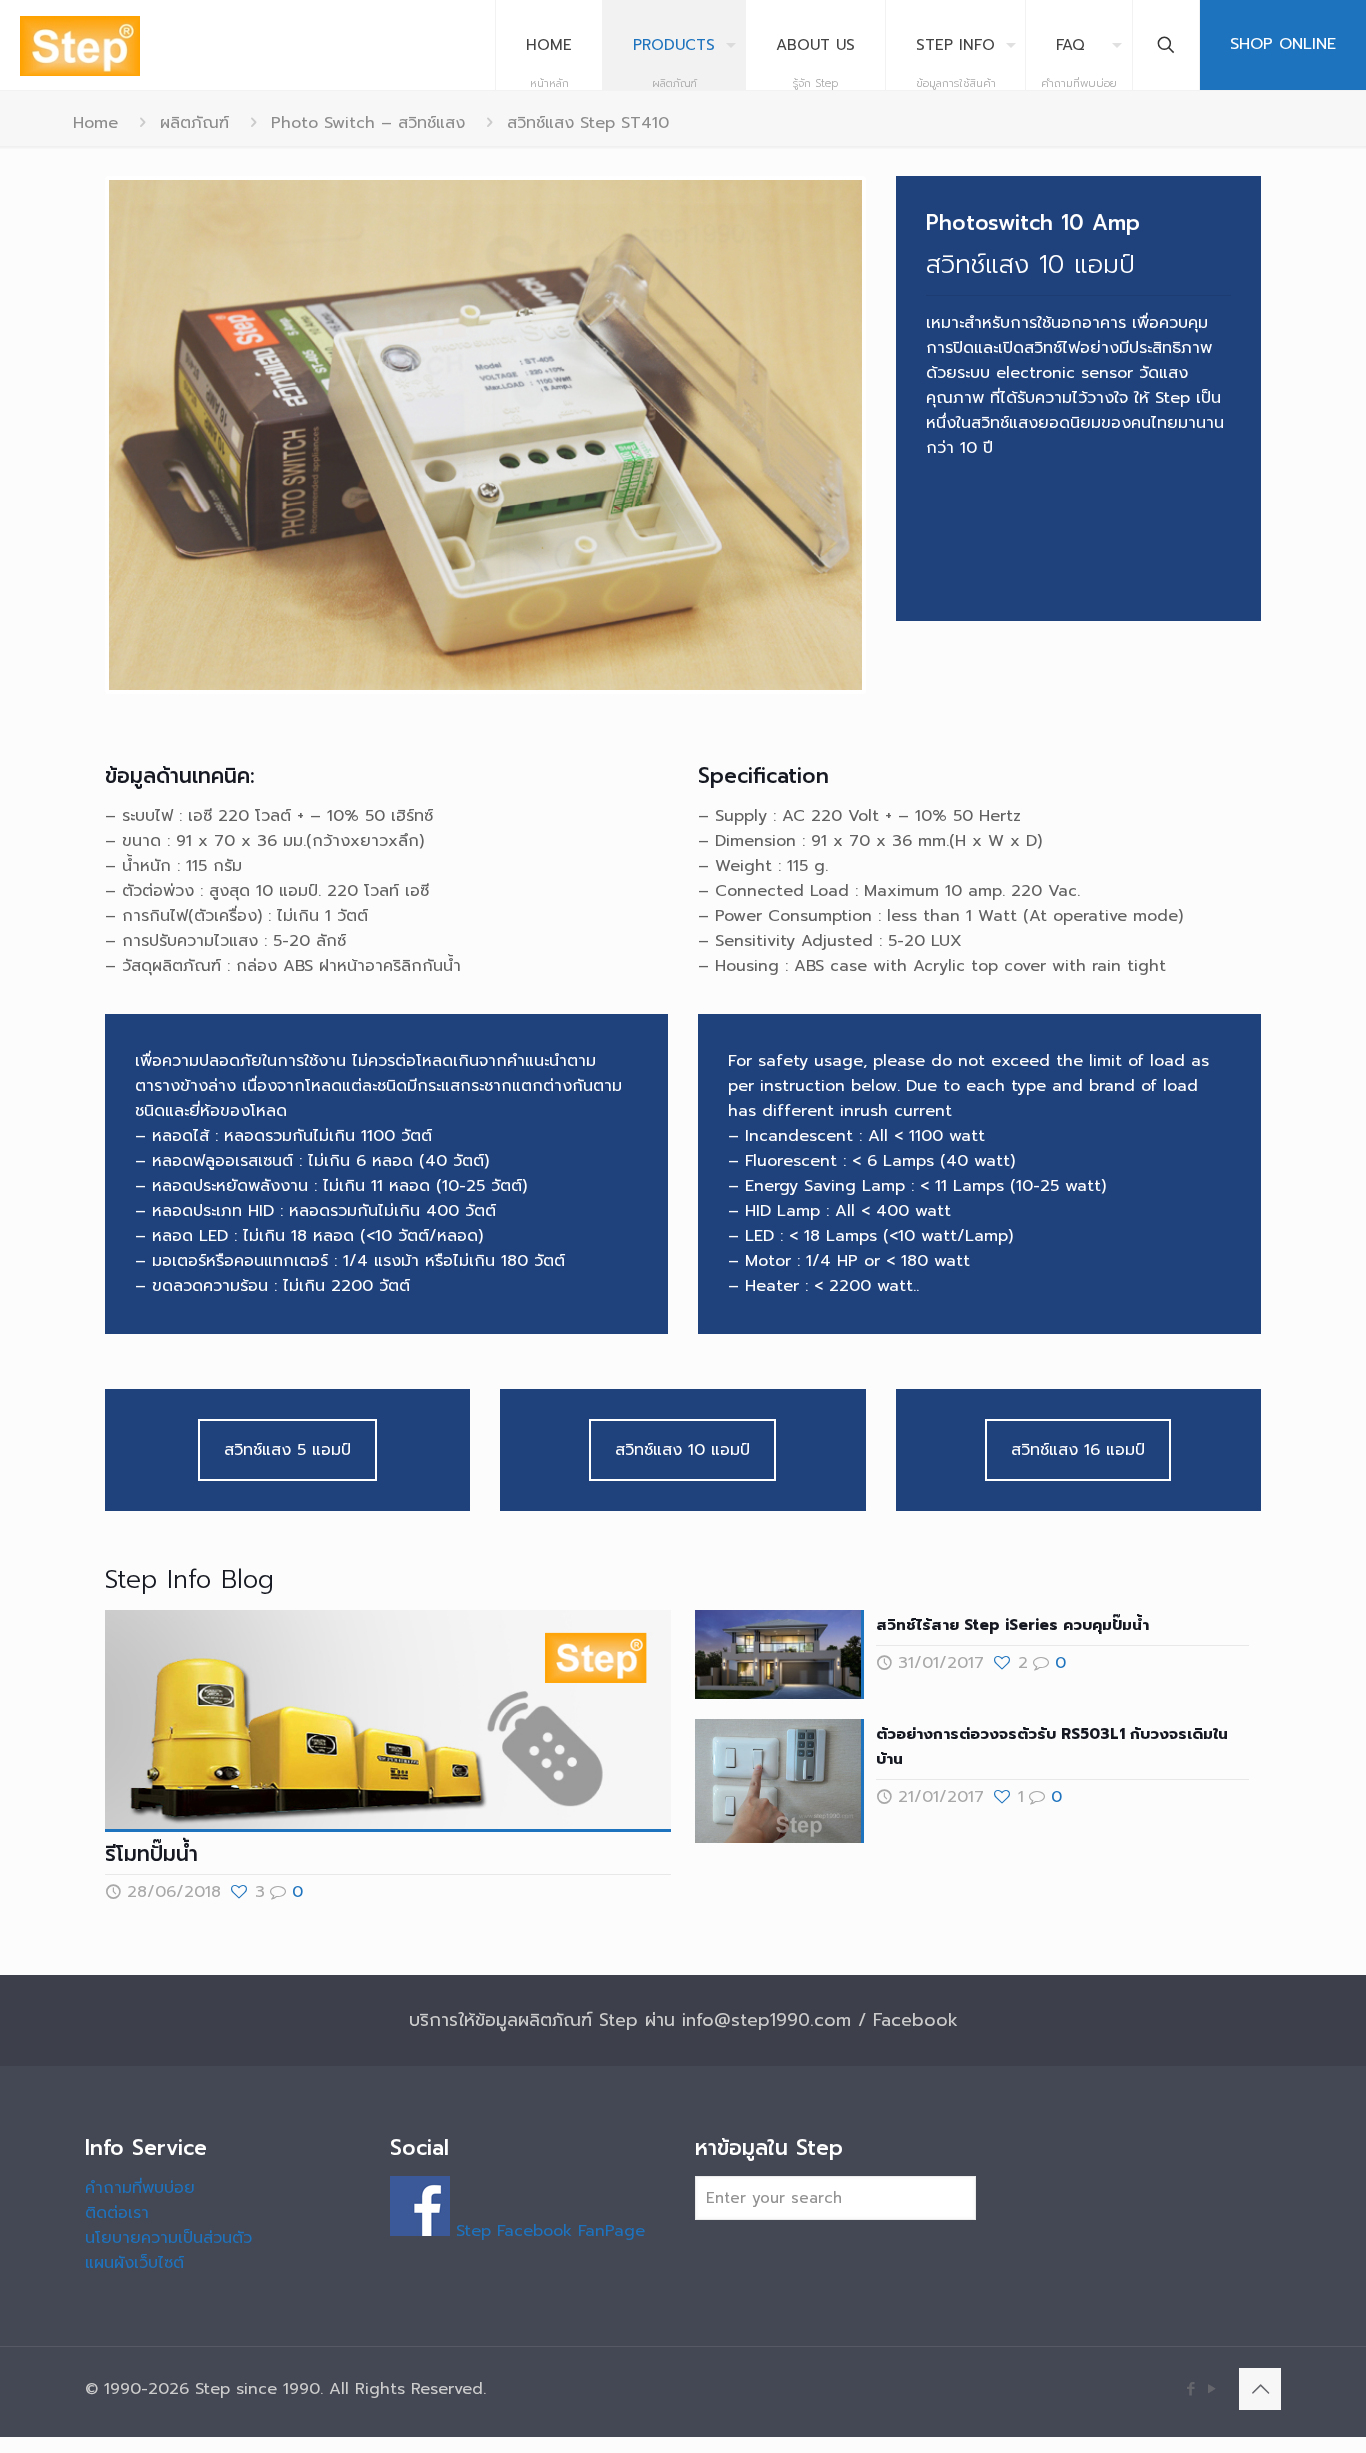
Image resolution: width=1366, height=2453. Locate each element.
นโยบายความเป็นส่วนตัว (168, 2233)
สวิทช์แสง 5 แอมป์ (287, 1444)
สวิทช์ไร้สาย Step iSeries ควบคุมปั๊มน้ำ (1012, 1619)
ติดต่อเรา (117, 2208)
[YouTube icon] (1211, 2384)
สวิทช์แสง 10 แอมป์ (682, 1444)
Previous (79, 432)
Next (892, 432)
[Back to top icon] (1260, 2384)
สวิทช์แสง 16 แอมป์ (1078, 1444)
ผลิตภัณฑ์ (194, 123)
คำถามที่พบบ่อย (140, 2183)
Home (95, 123)
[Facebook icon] (1190, 2384)
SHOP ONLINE (1283, 44)
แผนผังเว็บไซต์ (134, 2258)
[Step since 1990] (80, 45)
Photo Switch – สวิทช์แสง (368, 123)
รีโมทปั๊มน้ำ (151, 1848)
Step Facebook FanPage (547, 2226)
